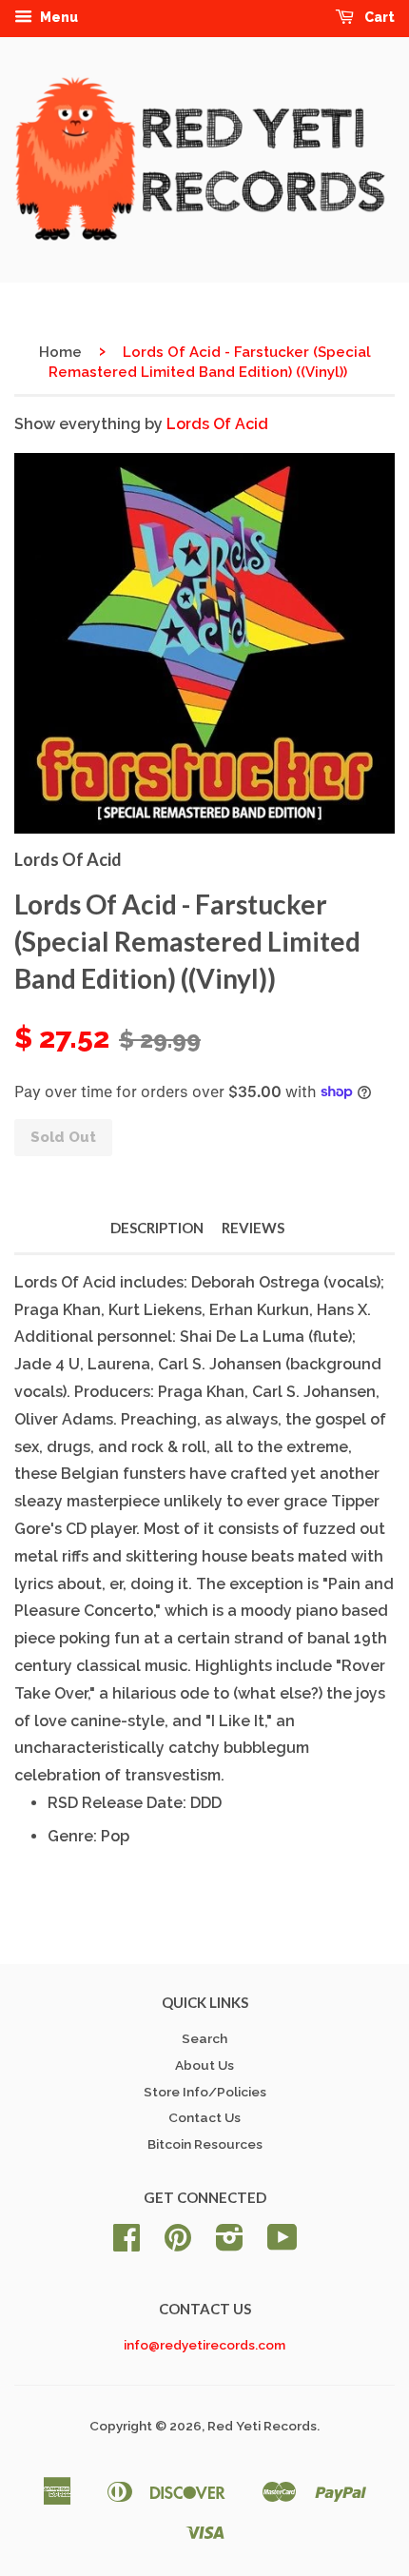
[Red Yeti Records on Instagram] (230, 2244)
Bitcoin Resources (205, 2144)
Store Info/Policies (205, 2092)
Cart (378, 17)
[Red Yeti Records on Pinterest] (178, 2244)
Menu (58, 17)
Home (60, 352)
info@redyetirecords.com (204, 2345)
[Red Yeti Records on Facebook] (127, 2244)
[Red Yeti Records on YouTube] (282, 2244)
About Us (204, 2065)
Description (157, 1228)
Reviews (253, 1228)
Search (204, 2038)
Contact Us (204, 2117)
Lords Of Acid (217, 424)
